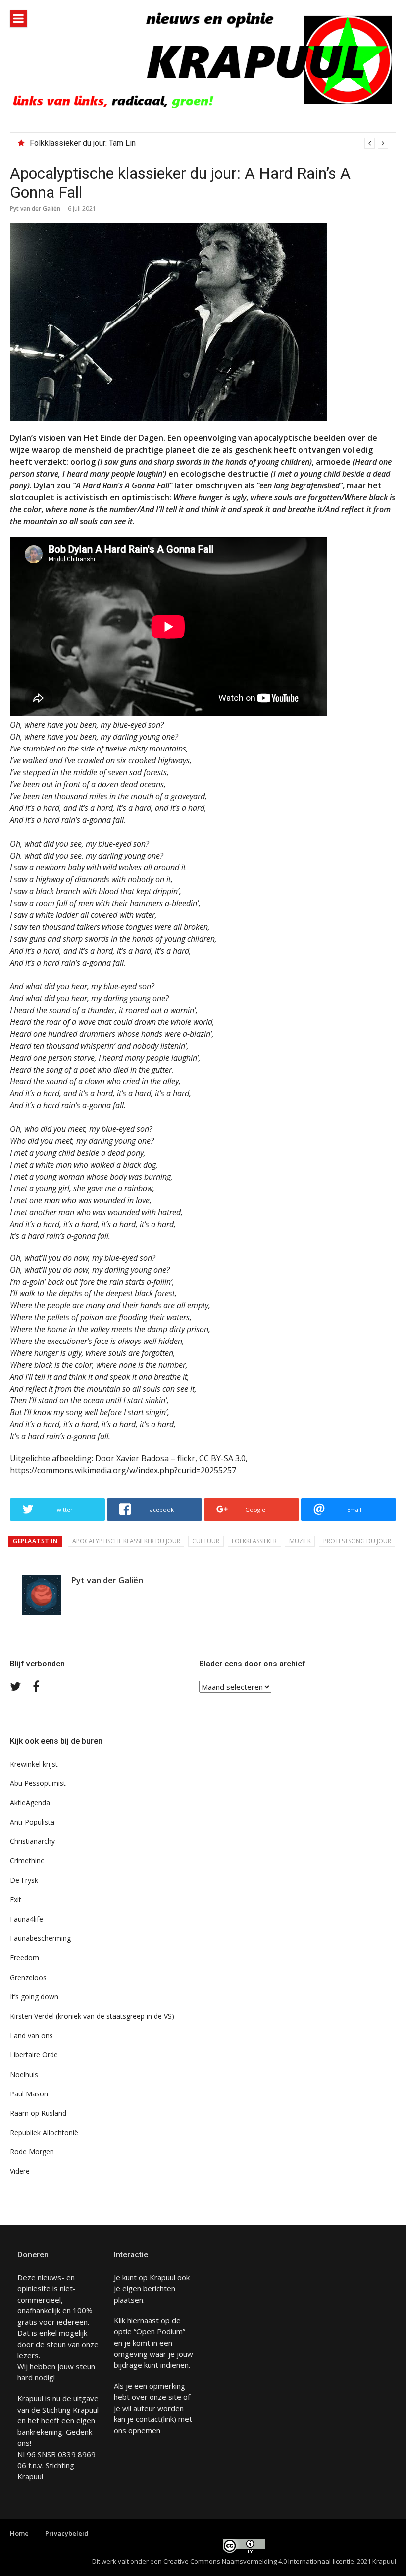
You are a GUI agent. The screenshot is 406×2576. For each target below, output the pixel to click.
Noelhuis (24, 2074)
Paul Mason (29, 2094)
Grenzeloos (28, 1977)
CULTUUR (206, 1541)
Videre (20, 2171)
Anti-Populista (32, 1822)
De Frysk (24, 1880)
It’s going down (34, 1997)
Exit (16, 1900)
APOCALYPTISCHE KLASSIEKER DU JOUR (126, 1541)
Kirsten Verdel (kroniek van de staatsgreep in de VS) (92, 2016)
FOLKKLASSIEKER (254, 1541)
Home (19, 2533)
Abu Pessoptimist (38, 1783)
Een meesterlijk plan (65, 143)
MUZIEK (300, 1541)
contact (148, 2419)
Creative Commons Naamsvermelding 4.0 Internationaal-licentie (259, 2561)
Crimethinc (27, 1860)
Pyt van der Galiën (35, 208)
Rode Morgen (32, 2152)
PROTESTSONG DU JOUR (357, 1541)
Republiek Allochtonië (44, 2132)
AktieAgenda (30, 1802)
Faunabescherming (40, 1938)
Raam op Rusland (38, 2113)
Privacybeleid (67, 2533)
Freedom (25, 1958)
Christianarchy (32, 1841)
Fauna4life (26, 1919)
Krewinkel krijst (34, 1764)
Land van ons (31, 2035)
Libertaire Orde (34, 2055)
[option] (209, 143)
